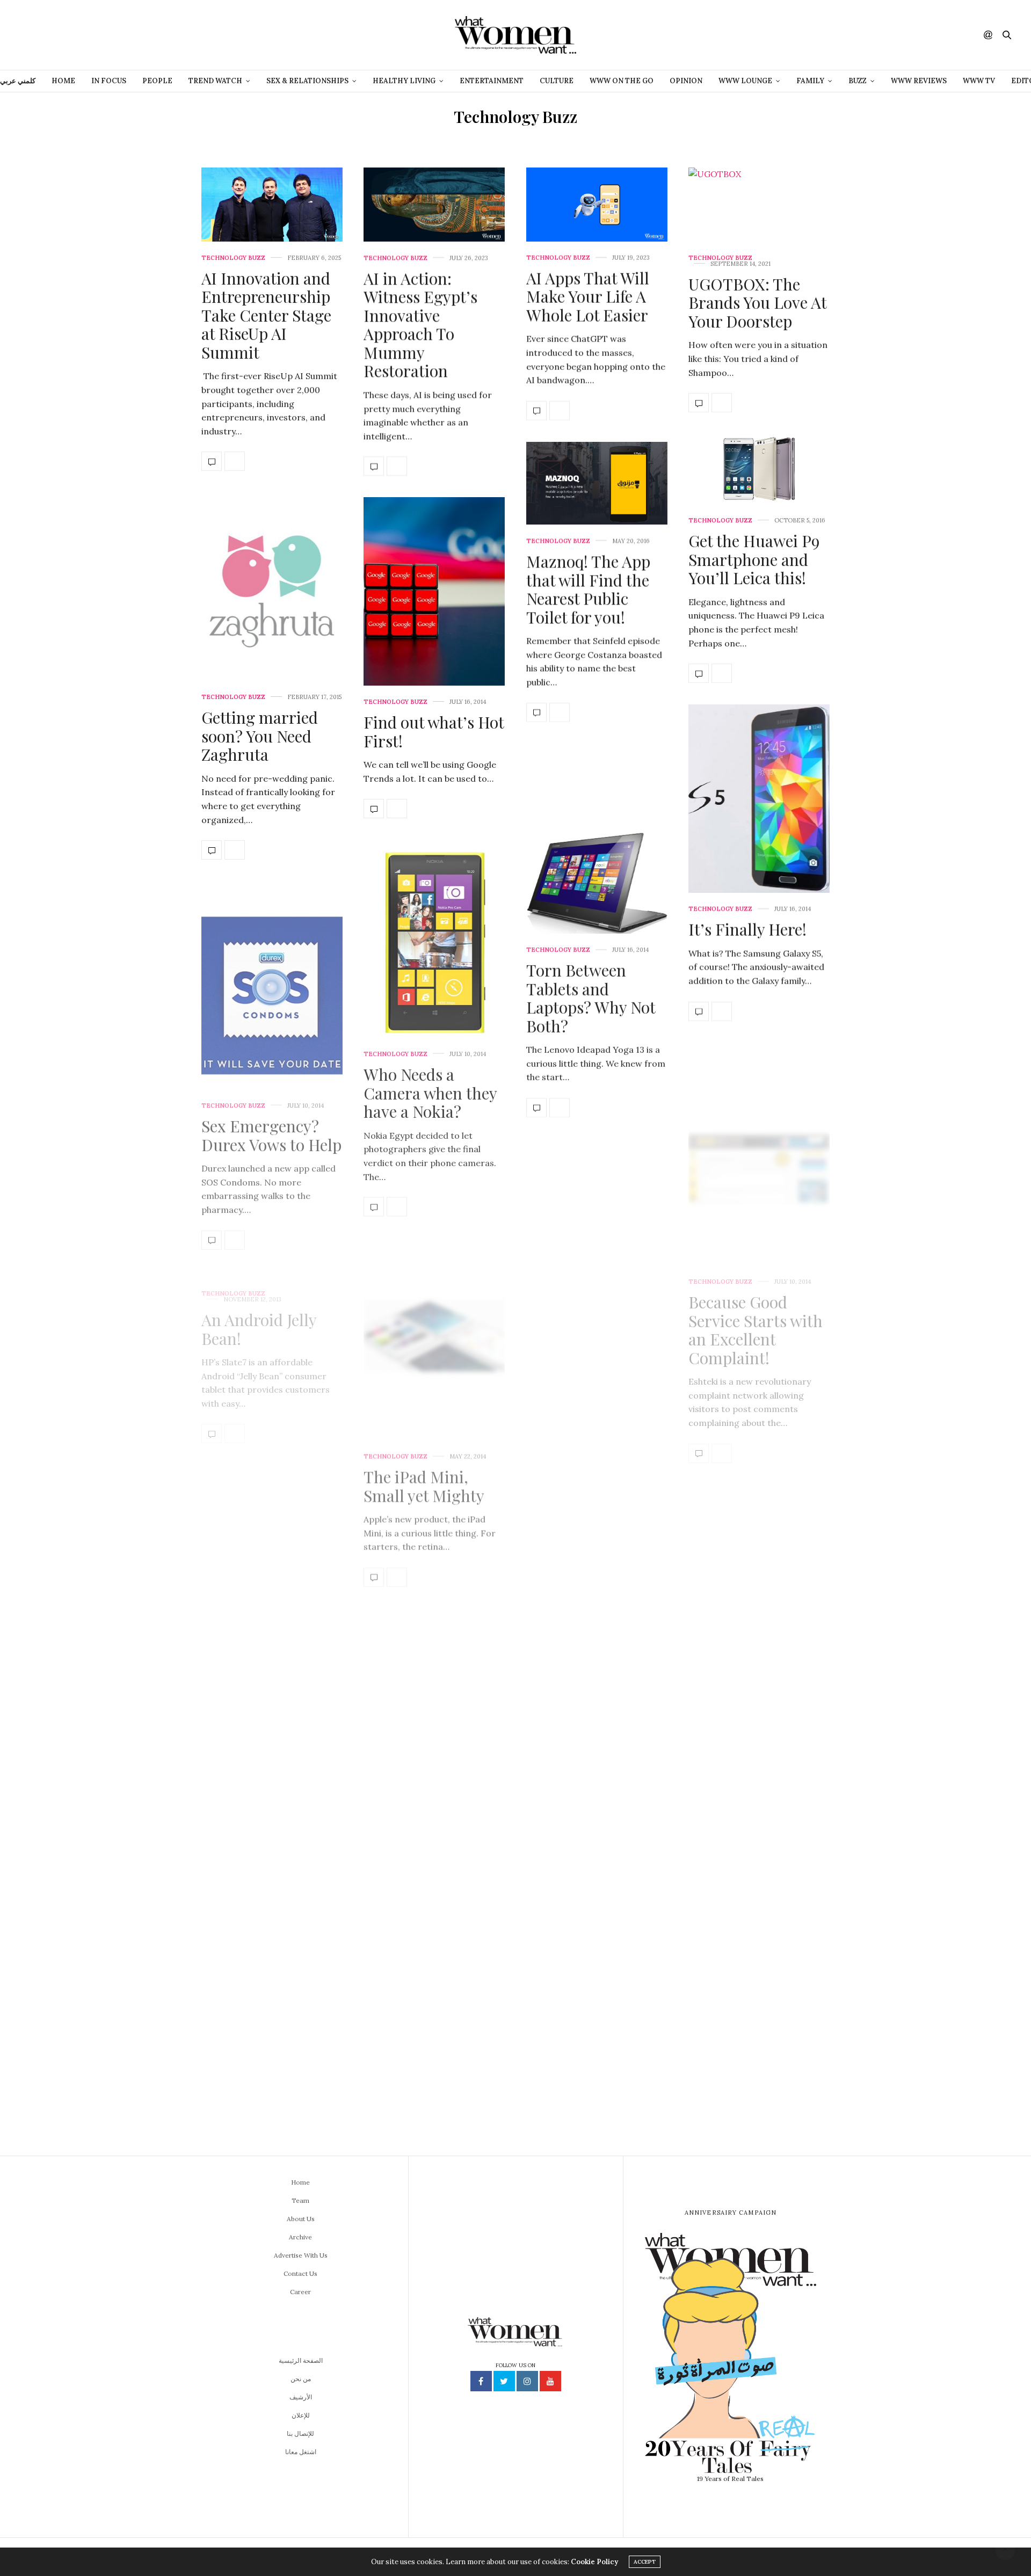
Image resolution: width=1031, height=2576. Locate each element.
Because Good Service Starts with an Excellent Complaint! (756, 1295)
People (157, 81)
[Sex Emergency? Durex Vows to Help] (272, 975)
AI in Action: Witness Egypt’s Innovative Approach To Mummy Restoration (420, 325)
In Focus (109, 81)
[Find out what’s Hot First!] (434, 591)
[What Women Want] (515, 35)
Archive (300, 2237)
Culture (557, 81)
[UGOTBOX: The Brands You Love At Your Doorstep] (759, 205)
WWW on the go (622, 81)
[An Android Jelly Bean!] (212, 1394)
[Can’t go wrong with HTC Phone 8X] (597, 1756)
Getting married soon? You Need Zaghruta (260, 736)
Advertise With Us (301, 2255)
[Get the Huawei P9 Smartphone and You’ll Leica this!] (759, 469)
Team (300, 2200)
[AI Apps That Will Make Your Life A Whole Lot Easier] (597, 205)
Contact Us (300, 2273)
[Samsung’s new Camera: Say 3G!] (536, 1655)
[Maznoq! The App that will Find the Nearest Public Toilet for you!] (597, 483)
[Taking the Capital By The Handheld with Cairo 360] (212, 1587)
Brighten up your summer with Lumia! (750, 1497)
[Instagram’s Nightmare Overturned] (212, 1780)
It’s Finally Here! (747, 929)
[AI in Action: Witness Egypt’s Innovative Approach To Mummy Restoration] (434, 205)
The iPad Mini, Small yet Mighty (424, 1463)
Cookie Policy (594, 2562)
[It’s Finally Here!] (759, 799)
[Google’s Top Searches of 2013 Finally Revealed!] (597, 1231)
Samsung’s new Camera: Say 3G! (584, 1564)
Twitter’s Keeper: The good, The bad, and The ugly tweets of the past (431, 1642)
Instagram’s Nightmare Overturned (245, 1666)
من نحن (301, 2379)
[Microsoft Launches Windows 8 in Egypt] (759, 1680)
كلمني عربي (18, 81)
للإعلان (301, 2415)
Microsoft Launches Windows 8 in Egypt (757, 1788)
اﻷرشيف (301, 2397)
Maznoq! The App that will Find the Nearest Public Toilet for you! (588, 589)
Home (63, 81)
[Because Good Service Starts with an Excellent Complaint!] (759, 1136)
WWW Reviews (919, 81)
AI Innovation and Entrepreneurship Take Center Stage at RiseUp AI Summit (266, 315)
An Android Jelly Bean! (259, 1290)
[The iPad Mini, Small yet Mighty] (434, 1323)
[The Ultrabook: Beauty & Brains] (434, 1847)
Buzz (858, 81)
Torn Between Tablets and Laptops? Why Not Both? (591, 996)
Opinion (686, 81)
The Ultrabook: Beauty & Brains (422, 1958)
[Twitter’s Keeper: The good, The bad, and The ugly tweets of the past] (374, 1752)
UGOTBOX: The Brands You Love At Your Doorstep (757, 303)
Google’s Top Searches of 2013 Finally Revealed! (587, 1380)
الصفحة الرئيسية (301, 2360)
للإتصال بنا (300, 2433)
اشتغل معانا (301, 2452)
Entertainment (492, 81)
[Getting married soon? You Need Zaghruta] (272, 587)
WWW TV (979, 81)
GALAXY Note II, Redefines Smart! (262, 2003)
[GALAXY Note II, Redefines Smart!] (272, 1882)
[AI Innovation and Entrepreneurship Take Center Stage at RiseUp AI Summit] (272, 205)
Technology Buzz (233, 258)
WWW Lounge (745, 81)
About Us (301, 2219)
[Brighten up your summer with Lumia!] (699, 1597)
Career (300, 2292)
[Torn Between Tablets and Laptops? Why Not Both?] (597, 837)
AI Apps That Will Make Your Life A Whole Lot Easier (588, 297)
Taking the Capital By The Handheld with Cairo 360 (268, 1473)
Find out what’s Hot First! (434, 732)
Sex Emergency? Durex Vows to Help (271, 1115)
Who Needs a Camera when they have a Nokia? (430, 1084)
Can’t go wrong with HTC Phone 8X (586, 1882)
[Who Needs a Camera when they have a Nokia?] (434, 934)
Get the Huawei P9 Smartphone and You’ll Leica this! (754, 559)
